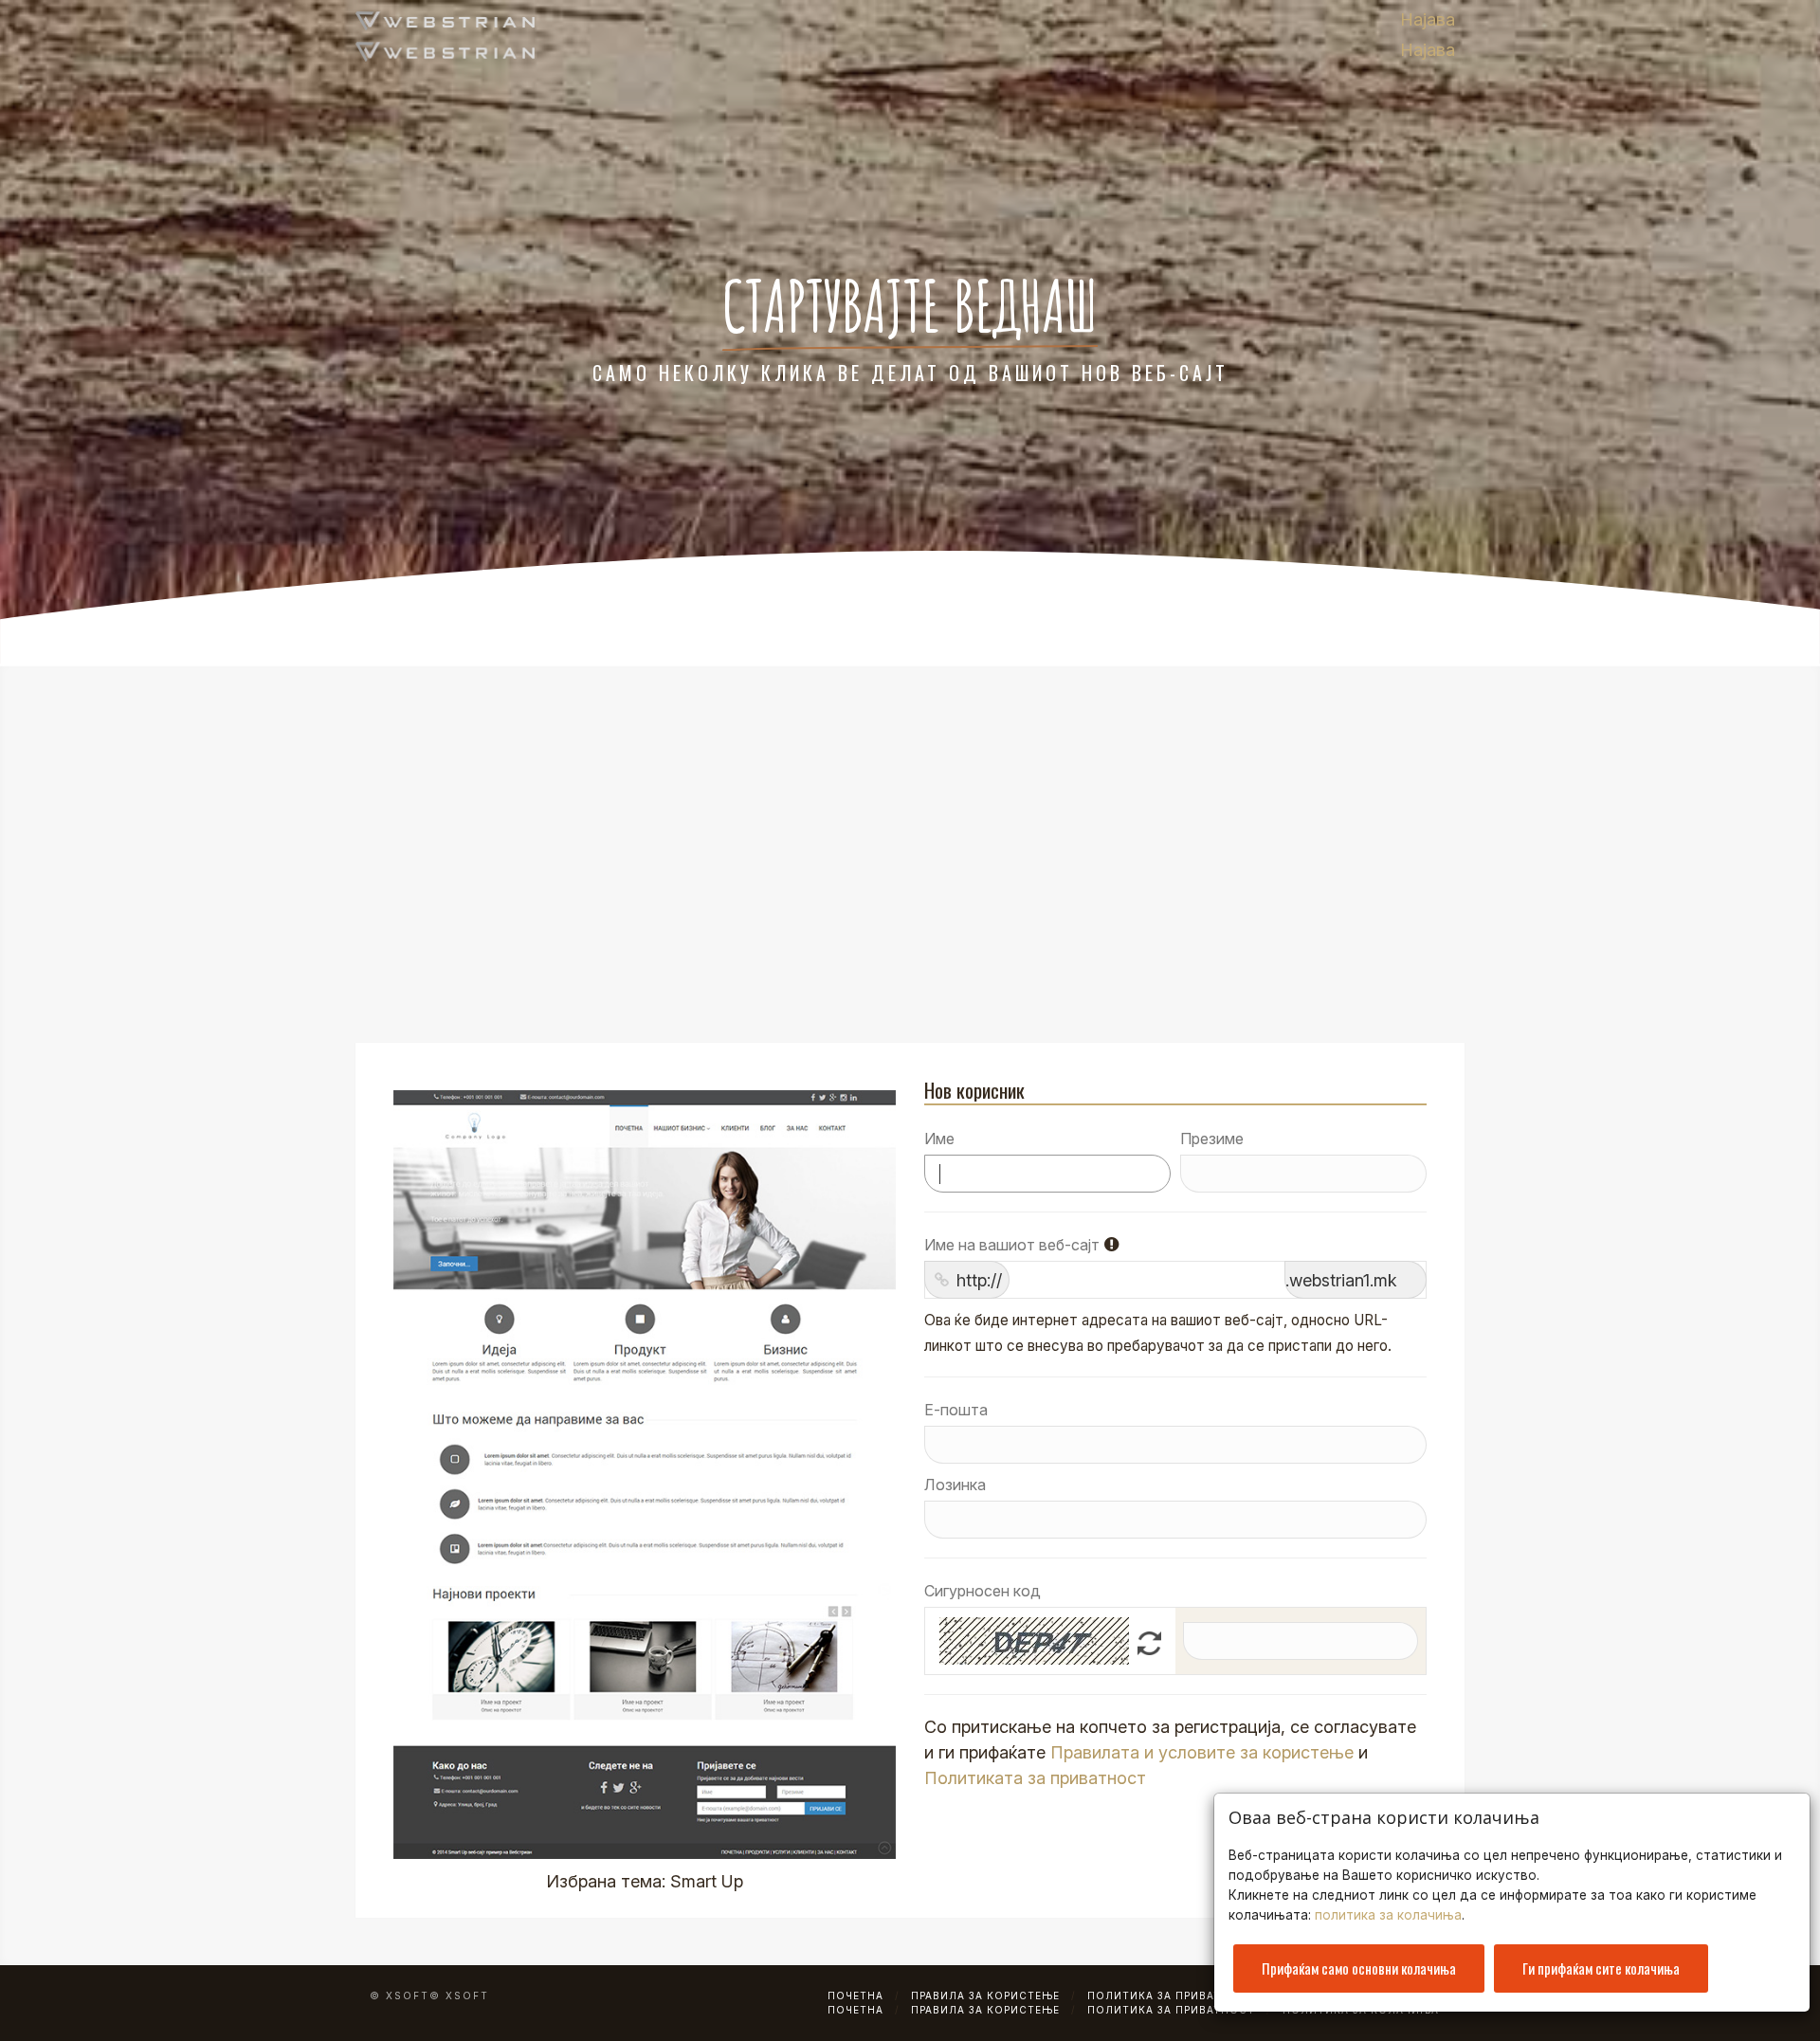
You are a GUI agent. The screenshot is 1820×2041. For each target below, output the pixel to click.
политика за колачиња (1388, 1915)
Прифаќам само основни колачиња (1359, 1968)
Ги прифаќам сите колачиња (1601, 1968)
